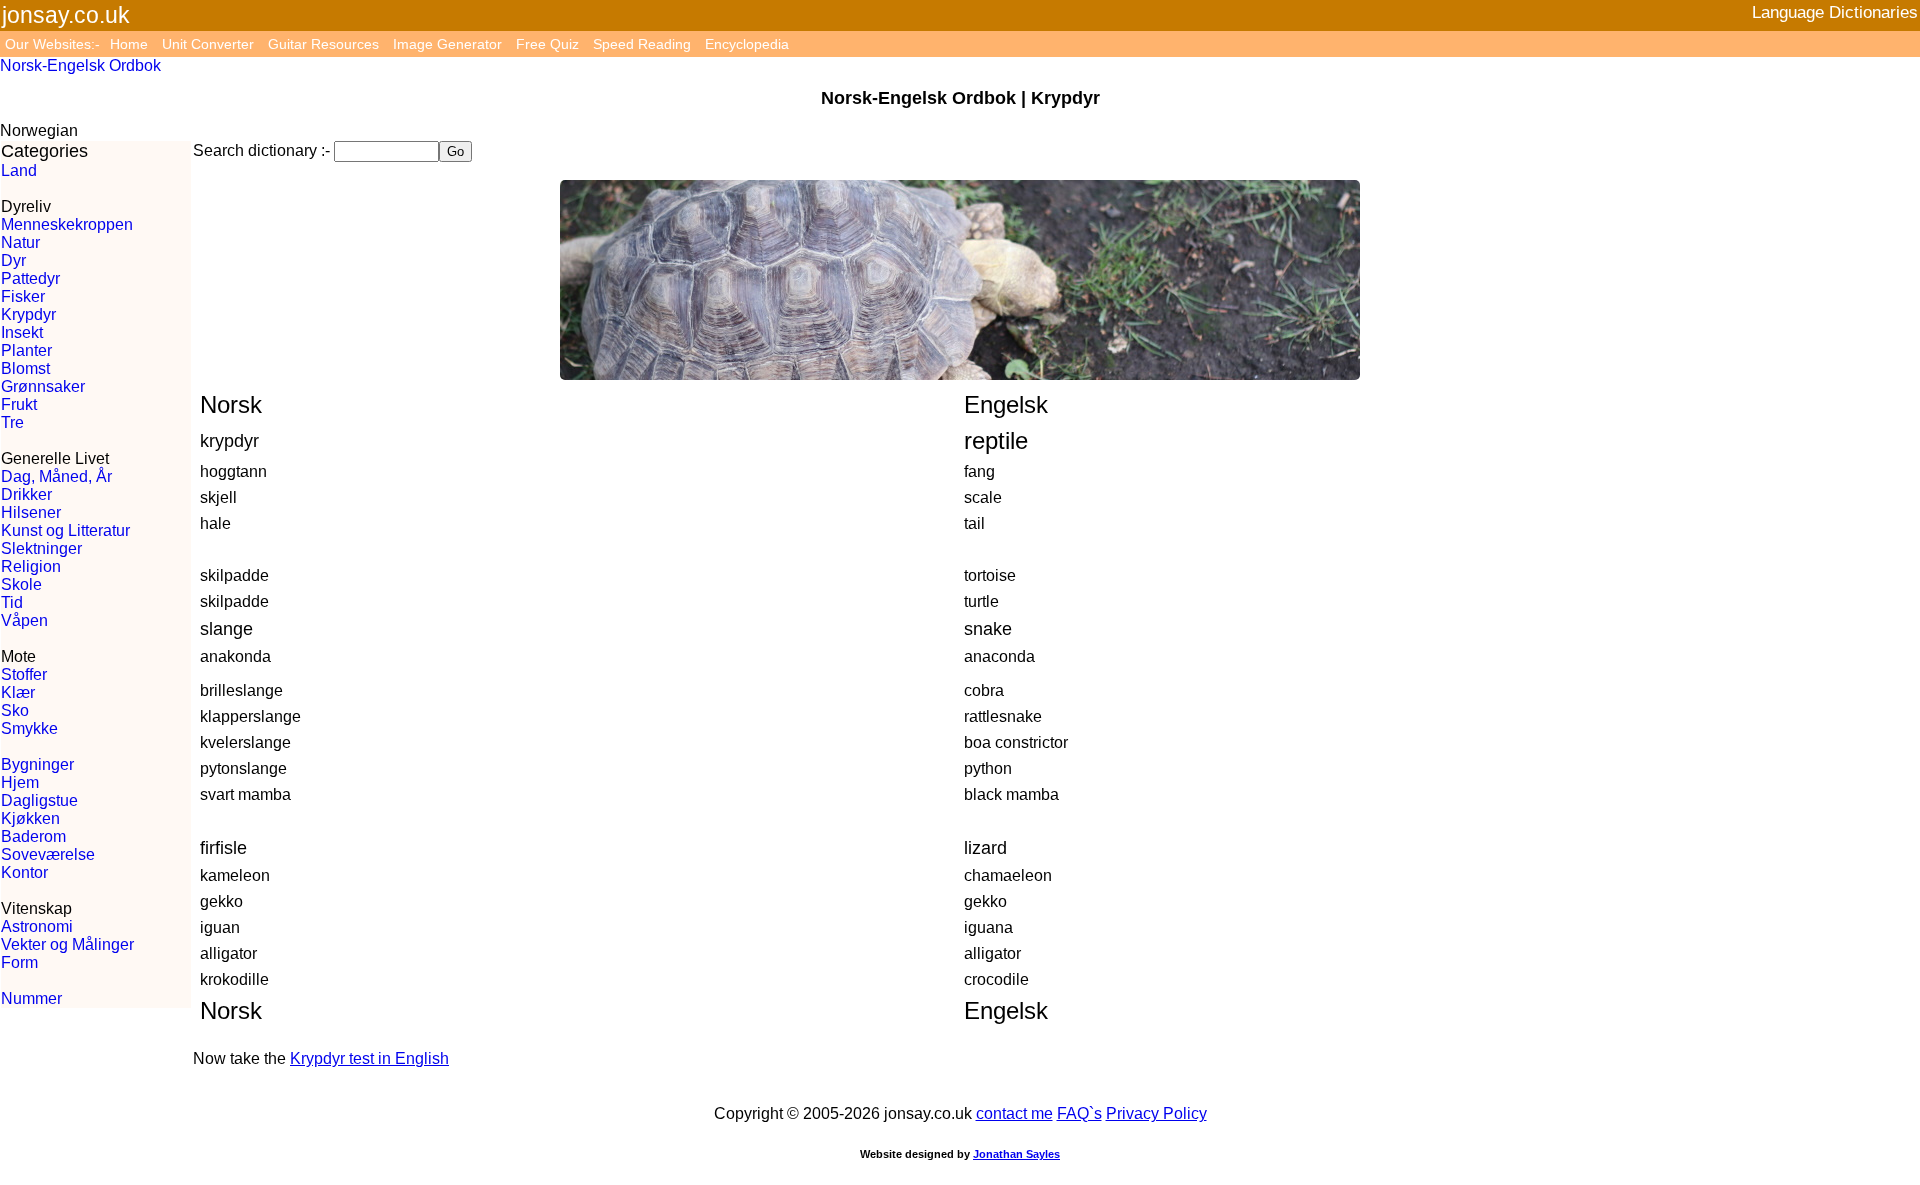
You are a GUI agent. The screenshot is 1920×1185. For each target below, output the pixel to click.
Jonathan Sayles (1016, 1154)
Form (19, 962)
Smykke (29, 728)
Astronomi (37, 926)
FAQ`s (1079, 1113)
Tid (12, 602)
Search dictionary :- (261, 150)
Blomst (25, 368)
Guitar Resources (323, 44)
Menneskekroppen (67, 224)
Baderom (33, 836)
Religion (31, 566)
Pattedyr (30, 278)
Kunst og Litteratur (65, 530)
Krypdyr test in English (369, 1058)
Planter (26, 350)
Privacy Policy (1156, 1113)
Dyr (13, 260)
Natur (20, 242)
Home (129, 44)
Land (19, 170)
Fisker (23, 296)
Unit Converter (208, 44)
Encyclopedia (747, 44)
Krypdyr (28, 314)
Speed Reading (642, 44)
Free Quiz (547, 44)
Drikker (26, 494)
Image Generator (447, 44)
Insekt (22, 332)
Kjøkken (30, 818)
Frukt (19, 404)
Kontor (24, 872)
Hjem (20, 782)
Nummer (31, 998)
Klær (18, 692)
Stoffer (24, 674)
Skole (21, 584)
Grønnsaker (43, 386)
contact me (1014, 1113)
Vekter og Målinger (67, 944)
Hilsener (31, 512)
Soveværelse (48, 854)
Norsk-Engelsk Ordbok (80, 65)
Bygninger (37, 764)
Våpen (24, 620)
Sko (15, 710)
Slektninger (41, 548)
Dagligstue (39, 800)
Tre (12, 422)
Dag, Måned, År (56, 476)
